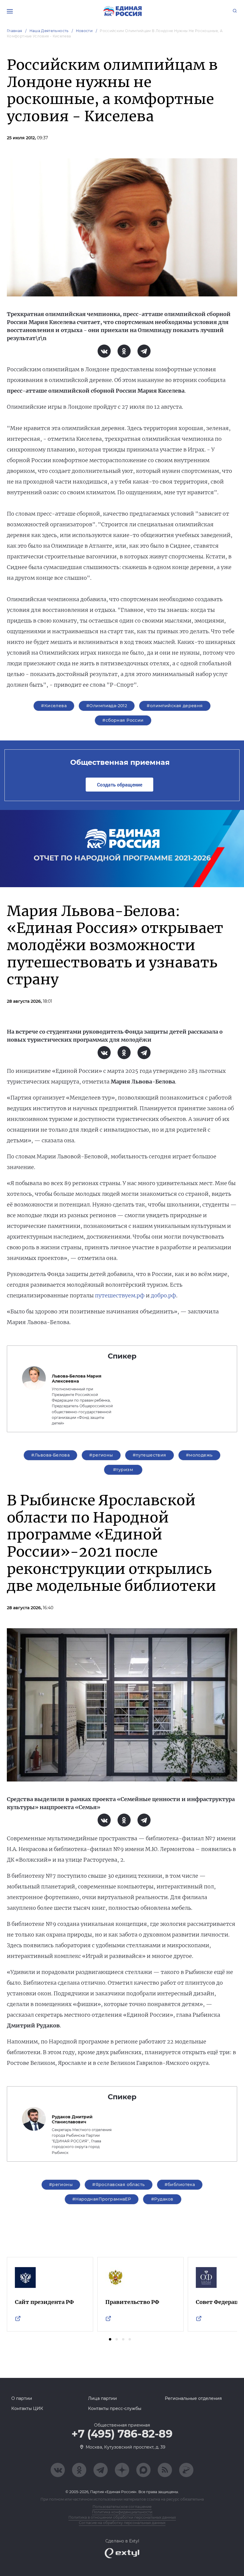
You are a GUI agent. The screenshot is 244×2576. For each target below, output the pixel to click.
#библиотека (180, 2185)
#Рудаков (162, 2199)
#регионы (101, 1455)
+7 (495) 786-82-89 (122, 2434)
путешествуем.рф (120, 1295)
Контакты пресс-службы (115, 2408)
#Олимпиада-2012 (107, 706)
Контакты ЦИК (27, 2408)
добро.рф (164, 1295)
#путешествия (150, 1455)
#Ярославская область (118, 2185)
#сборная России (123, 720)
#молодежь (199, 1455)
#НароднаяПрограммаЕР (102, 2199)
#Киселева (54, 706)
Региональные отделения (193, 2398)
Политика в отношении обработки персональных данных (122, 2517)
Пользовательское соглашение (122, 2507)
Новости (84, 31)
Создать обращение (120, 785)
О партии (22, 2398)
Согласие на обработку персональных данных (122, 2523)
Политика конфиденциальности (122, 2512)
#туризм (123, 1470)
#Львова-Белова (50, 1455)
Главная (15, 31)
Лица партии (103, 2398)
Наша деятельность (49, 31)
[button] (110, 2339)
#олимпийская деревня (175, 706)
